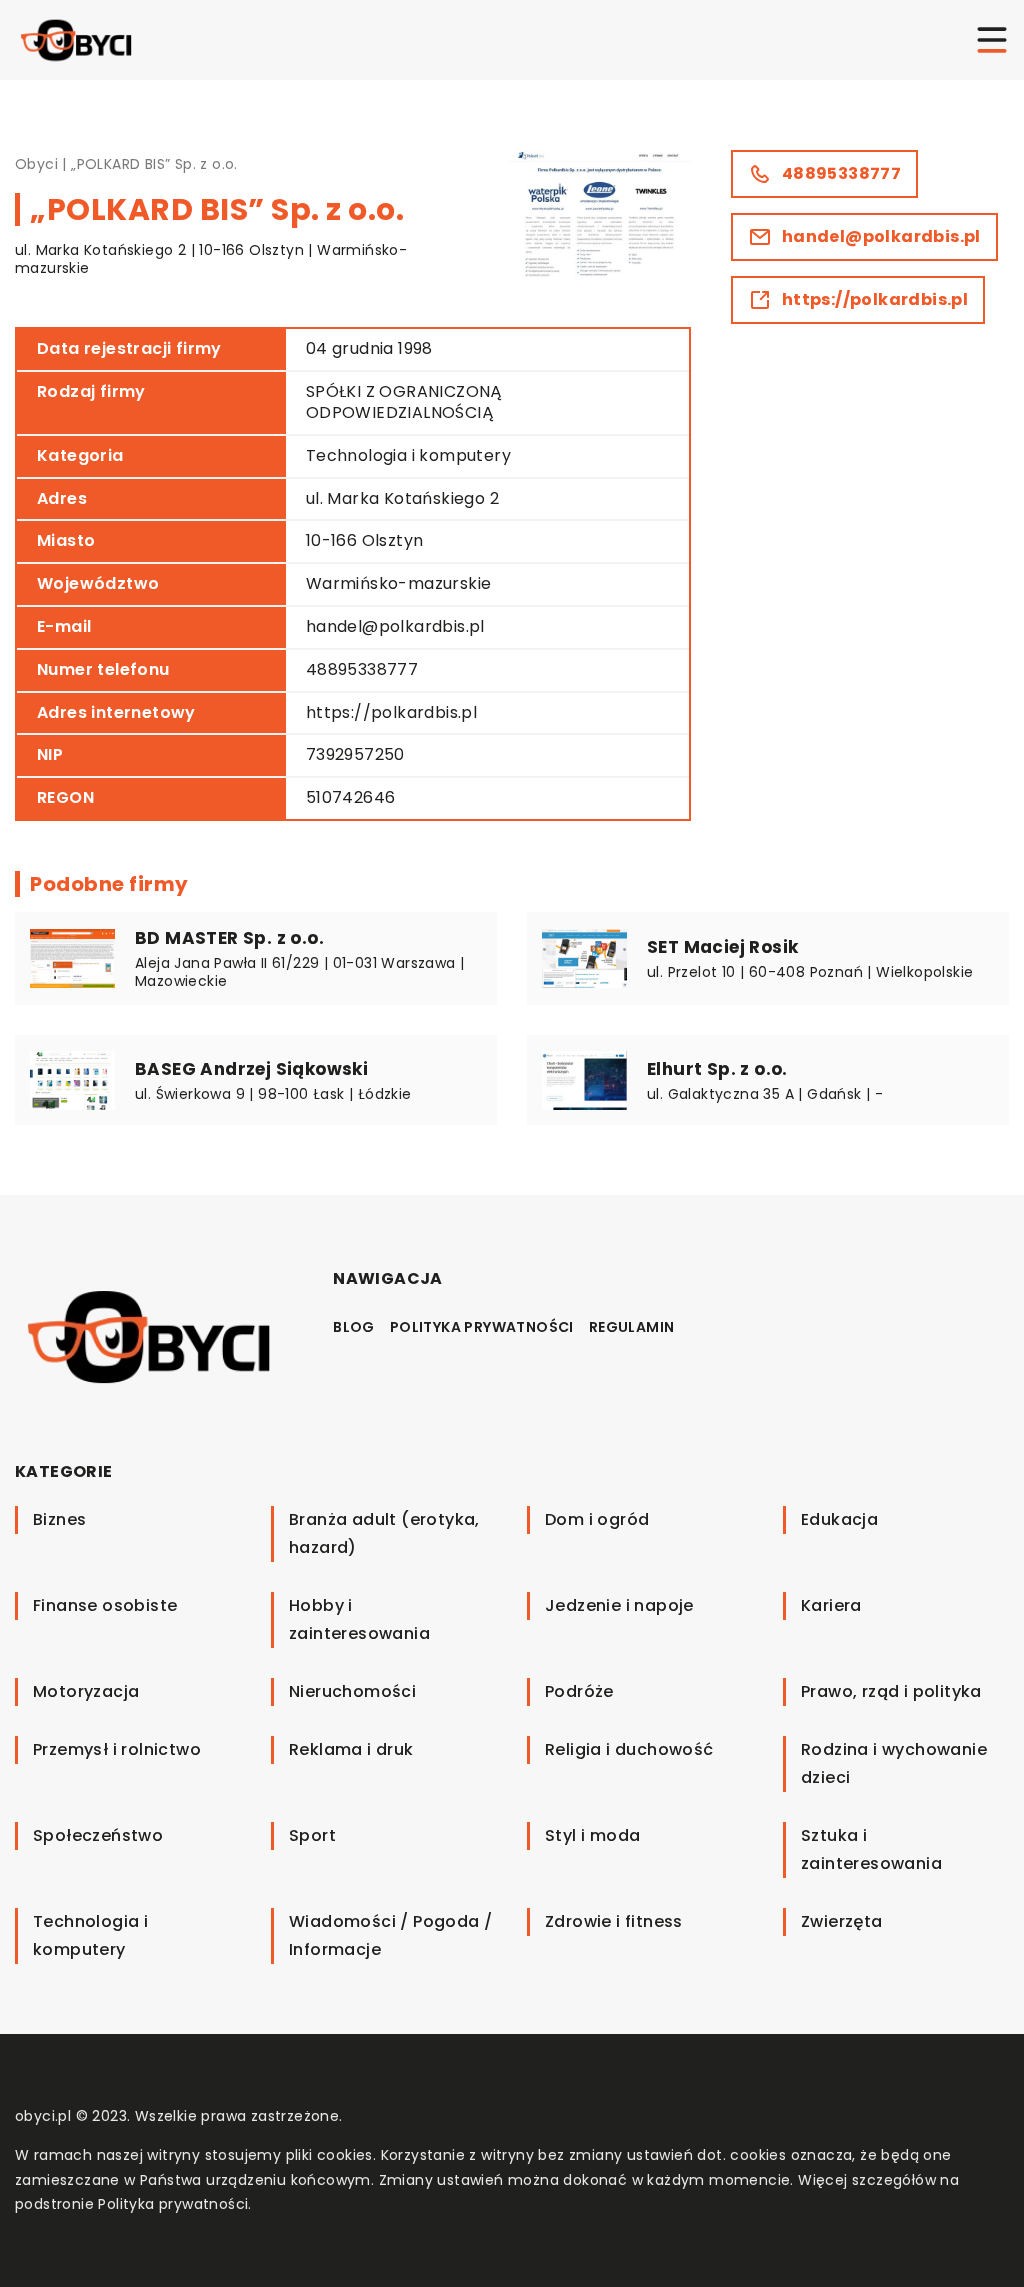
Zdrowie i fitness (614, 1921)
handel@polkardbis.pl (395, 626)
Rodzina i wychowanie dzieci (894, 1763)
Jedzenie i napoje (619, 1605)
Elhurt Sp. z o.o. (717, 1069)
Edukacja (839, 1519)
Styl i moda (592, 1835)
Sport (312, 1835)
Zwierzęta (842, 1921)
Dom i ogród (597, 1519)
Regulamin (632, 1327)
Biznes (59, 1519)
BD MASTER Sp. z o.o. (229, 938)
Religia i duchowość (629, 1749)
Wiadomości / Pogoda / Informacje (390, 1935)
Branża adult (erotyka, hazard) (384, 1533)
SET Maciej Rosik (722, 947)
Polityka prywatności (482, 1327)
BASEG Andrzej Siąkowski (251, 1069)
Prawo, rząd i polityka (891, 1691)
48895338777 (362, 669)
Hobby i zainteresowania (359, 1619)
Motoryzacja (86, 1691)
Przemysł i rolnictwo (117, 1749)
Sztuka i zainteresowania (871, 1849)
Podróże (579, 1691)
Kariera (831, 1605)
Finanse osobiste (105, 1605)
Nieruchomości (352, 1691)
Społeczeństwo (98, 1835)
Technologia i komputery (408, 455)
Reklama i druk (351, 1749)
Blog (354, 1327)
